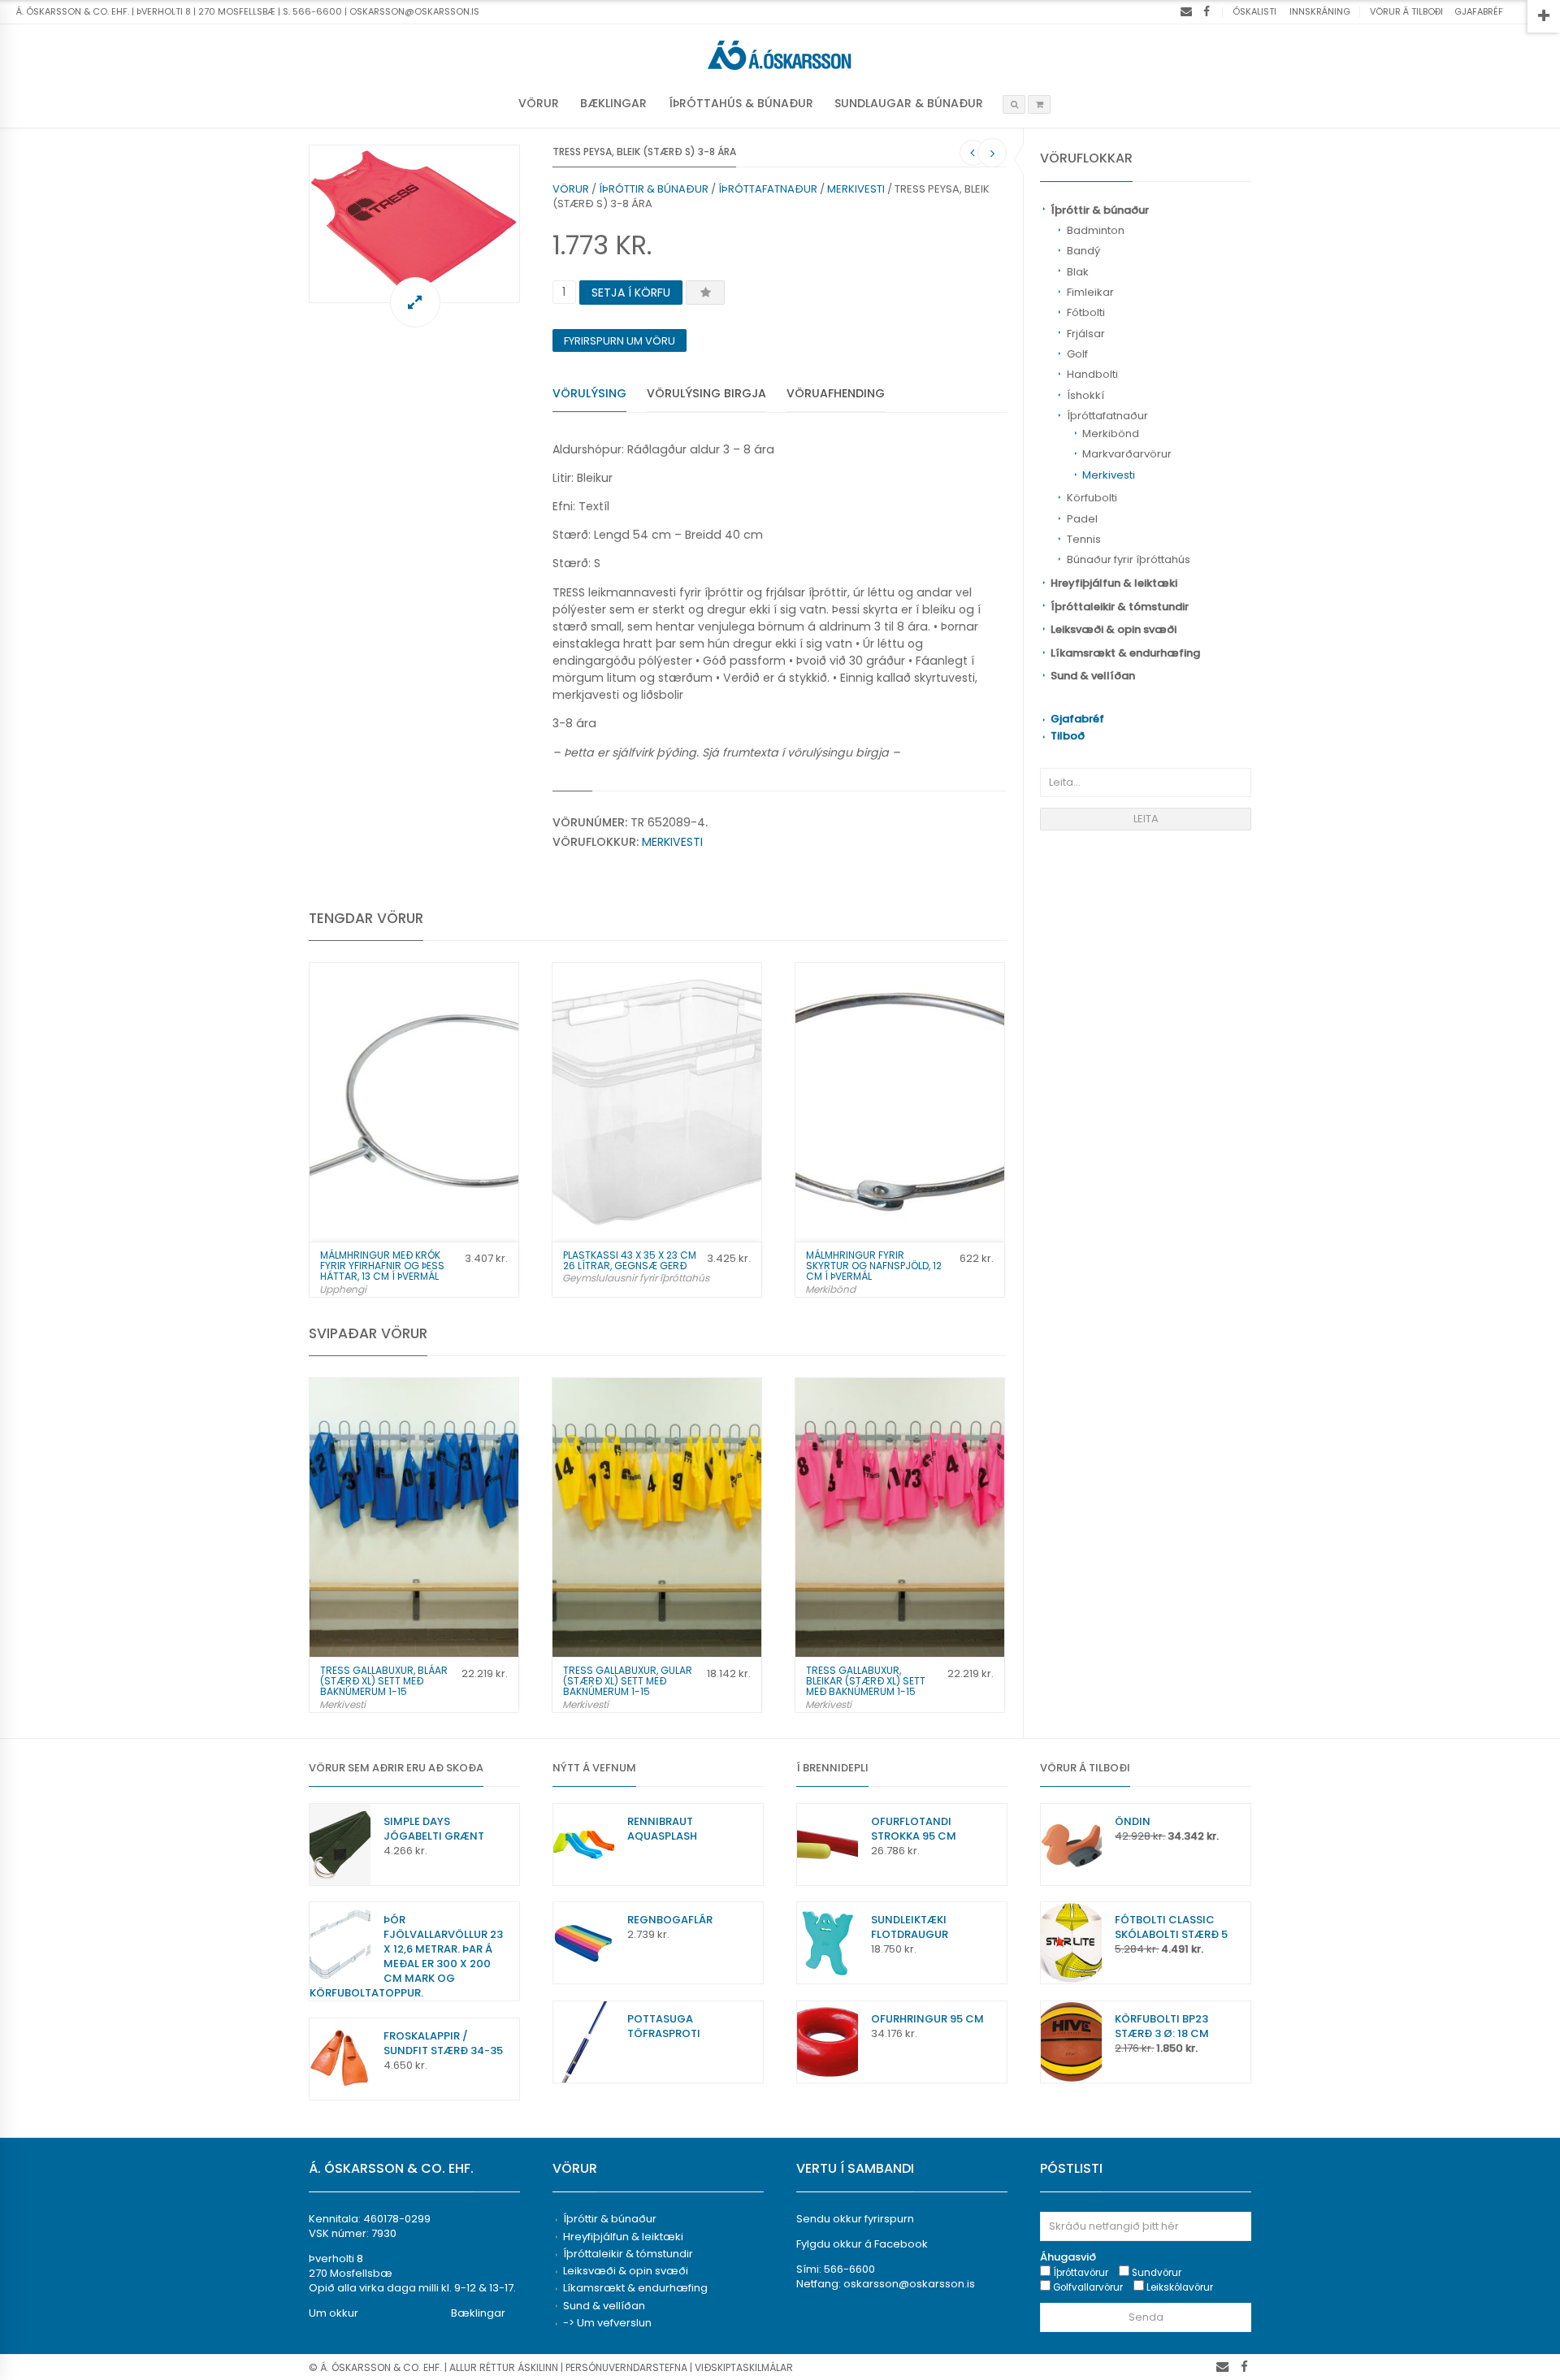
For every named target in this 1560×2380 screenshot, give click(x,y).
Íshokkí (1085, 395)
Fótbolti (1086, 312)
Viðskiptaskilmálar (744, 2367)
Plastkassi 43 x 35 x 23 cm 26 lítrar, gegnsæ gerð (630, 1260)
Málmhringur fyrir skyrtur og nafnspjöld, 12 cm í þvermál (874, 1266)
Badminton (1096, 230)
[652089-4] (414, 224)
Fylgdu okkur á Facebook (862, 2244)
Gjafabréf (1479, 11)
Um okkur (334, 2313)
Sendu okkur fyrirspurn (855, 2219)
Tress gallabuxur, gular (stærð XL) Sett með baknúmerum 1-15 (628, 1681)
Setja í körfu (631, 293)
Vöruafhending (836, 393)
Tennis (1084, 539)
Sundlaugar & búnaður (909, 103)
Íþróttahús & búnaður (741, 103)
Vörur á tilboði (1406, 11)
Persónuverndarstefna (626, 2367)
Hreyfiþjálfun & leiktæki (1114, 583)
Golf (1077, 354)
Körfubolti (1092, 498)
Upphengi (343, 1289)
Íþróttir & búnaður (1100, 210)
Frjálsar (1086, 334)
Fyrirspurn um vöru (620, 341)
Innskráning (1320, 11)
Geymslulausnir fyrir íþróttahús (636, 1278)
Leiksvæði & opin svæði (1114, 629)
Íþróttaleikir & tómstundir (1120, 607)
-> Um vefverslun (607, 2323)
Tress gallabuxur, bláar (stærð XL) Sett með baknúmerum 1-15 (384, 1681)
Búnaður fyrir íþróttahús (1129, 559)
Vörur (539, 103)
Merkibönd (1111, 434)
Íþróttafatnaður (1107, 416)
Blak (1078, 272)
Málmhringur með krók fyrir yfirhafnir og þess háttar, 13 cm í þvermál (382, 1266)
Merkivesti (1109, 475)
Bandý (1083, 251)
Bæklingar (613, 103)
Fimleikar (1090, 292)
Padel (1082, 519)
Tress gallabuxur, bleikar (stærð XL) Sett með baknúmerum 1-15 (866, 1681)
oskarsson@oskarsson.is (909, 2284)
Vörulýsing (589, 393)
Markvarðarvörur (1127, 454)
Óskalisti (1254, 11)
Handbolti (1092, 374)
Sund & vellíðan (1093, 676)
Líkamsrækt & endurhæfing (1125, 653)
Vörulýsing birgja (706, 393)
